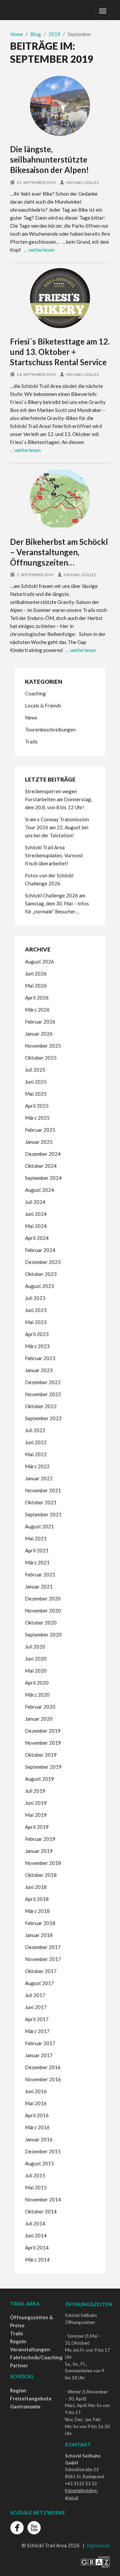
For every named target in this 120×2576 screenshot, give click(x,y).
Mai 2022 (36, 1454)
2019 (54, 34)
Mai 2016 (36, 2103)
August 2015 (39, 2163)
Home (16, 34)
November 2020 (43, 1611)
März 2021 (37, 1562)
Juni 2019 (36, 1803)
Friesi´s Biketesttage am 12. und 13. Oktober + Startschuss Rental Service (60, 352)
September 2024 (43, 1178)
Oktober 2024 (41, 1166)
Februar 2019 (40, 1839)
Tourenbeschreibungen (50, 729)
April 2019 (37, 1827)
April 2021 (37, 1550)
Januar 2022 (39, 1478)
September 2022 (43, 1418)
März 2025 (37, 1118)
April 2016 (37, 2115)
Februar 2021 (40, 1574)
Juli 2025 (35, 1070)
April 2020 (37, 1683)
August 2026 (39, 961)
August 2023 (39, 1286)
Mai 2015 (36, 2187)
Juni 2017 (36, 2007)
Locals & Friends (43, 705)
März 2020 (37, 1695)
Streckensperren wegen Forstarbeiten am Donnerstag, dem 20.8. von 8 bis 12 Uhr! (58, 799)
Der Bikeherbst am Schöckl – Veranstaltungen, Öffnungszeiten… (59, 552)
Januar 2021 (39, 1586)
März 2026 (37, 1010)
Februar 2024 (40, 1250)
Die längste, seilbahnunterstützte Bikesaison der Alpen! (49, 159)
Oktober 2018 (41, 1875)
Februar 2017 (40, 2043)
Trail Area (25, 2304)
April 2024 (37, 1238)
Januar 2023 (39, 1370)
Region (18, 2390)
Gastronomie (25, 2406)
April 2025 (37, 1106)
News (31, 717)
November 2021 (43, 1490)
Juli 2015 (35, 2175)
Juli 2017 (35, 1995)
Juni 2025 (36, 1082)
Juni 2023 (36, 1310)
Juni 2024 (36, 1214)
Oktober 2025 (41, 1058)
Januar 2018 (39, 1935)
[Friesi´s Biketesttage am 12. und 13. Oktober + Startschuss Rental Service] (60, 298)
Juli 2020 (35, 1647)
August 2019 (39, 1779)
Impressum (98, 2545)
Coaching (35, 693)
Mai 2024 (36, 1226)
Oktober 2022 (41, 1406)
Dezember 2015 (43, 2151)
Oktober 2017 (41, 1971)
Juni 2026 (36, 974)
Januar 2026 (39, 1034)
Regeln (18, 2341)
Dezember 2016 (43, 2067)
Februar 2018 (40, 1923)
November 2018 (43, 1863)
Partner (19, 2365)
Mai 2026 (36, 986)
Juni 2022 (36, 1442)
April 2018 (37, 1899)
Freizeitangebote (31, 2398)
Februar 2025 (40, 1130)
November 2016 (43, 2079)
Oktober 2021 (41, 1502)
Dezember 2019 (43, 1731)
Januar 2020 (39, 1719)
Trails (31, 741)
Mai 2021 (36, 1538)
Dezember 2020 (43, 1598)
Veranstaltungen (30, 2349)
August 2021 (39, 1526)
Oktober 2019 (41, 1755)
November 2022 (43, 1394)
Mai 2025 (36, 1094)
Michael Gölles (82, 182)
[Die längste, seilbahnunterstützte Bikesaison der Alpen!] (60, 106)
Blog (36, 34)
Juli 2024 (35, 1202)
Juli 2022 (35, 1430)
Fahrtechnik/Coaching (36, 2357)
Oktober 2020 (41, 1623)
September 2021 (43, 1514)
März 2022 (37, 1466)
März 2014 (37, 2260)
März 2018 (37, 1911)
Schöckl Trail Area (25, 10)
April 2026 (37, 998)
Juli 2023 (35, 1298)
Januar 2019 (39, 1851)
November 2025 (43, 1046)
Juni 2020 (36, 1659)
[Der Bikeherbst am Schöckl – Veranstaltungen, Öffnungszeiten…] (60, 498)
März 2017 (37, 2031)
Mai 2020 (36, 1671)
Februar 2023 (40, 1358)
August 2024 (39, 1190)
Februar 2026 (40, 1022)
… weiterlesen (39, 250)
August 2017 (39, 1983)
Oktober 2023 (41, 1274)
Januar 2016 (39, 2139)
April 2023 (37, 1334)
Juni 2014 (36, 2235)
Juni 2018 (36, 1887)
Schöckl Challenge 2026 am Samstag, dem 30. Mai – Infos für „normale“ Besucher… (57, 903)
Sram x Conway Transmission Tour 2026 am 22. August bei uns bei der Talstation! (57, 827)
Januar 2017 (39, 2055)
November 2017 (43, 1959)
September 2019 (43, 1767)
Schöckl (22, 2376)
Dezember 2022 (43, 1382)
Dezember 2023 (43, 1262)
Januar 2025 (39, 1142)
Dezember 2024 (43, 1154)
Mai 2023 (36, 1322)
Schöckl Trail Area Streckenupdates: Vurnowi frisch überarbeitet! (54, 855)
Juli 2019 (35, 1791)
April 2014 (37, 2247)
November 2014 (43, 2199)
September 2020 (43, 1635)
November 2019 (43, 1743)
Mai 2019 (36, 1815)
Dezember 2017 (43, 1947)
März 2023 (37, 1346)
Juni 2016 (36, 2091)
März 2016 (37, 2127)
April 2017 (37, 2019)
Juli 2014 (35, 2223)
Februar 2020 (40, 1707)
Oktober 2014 (41, 2211)
